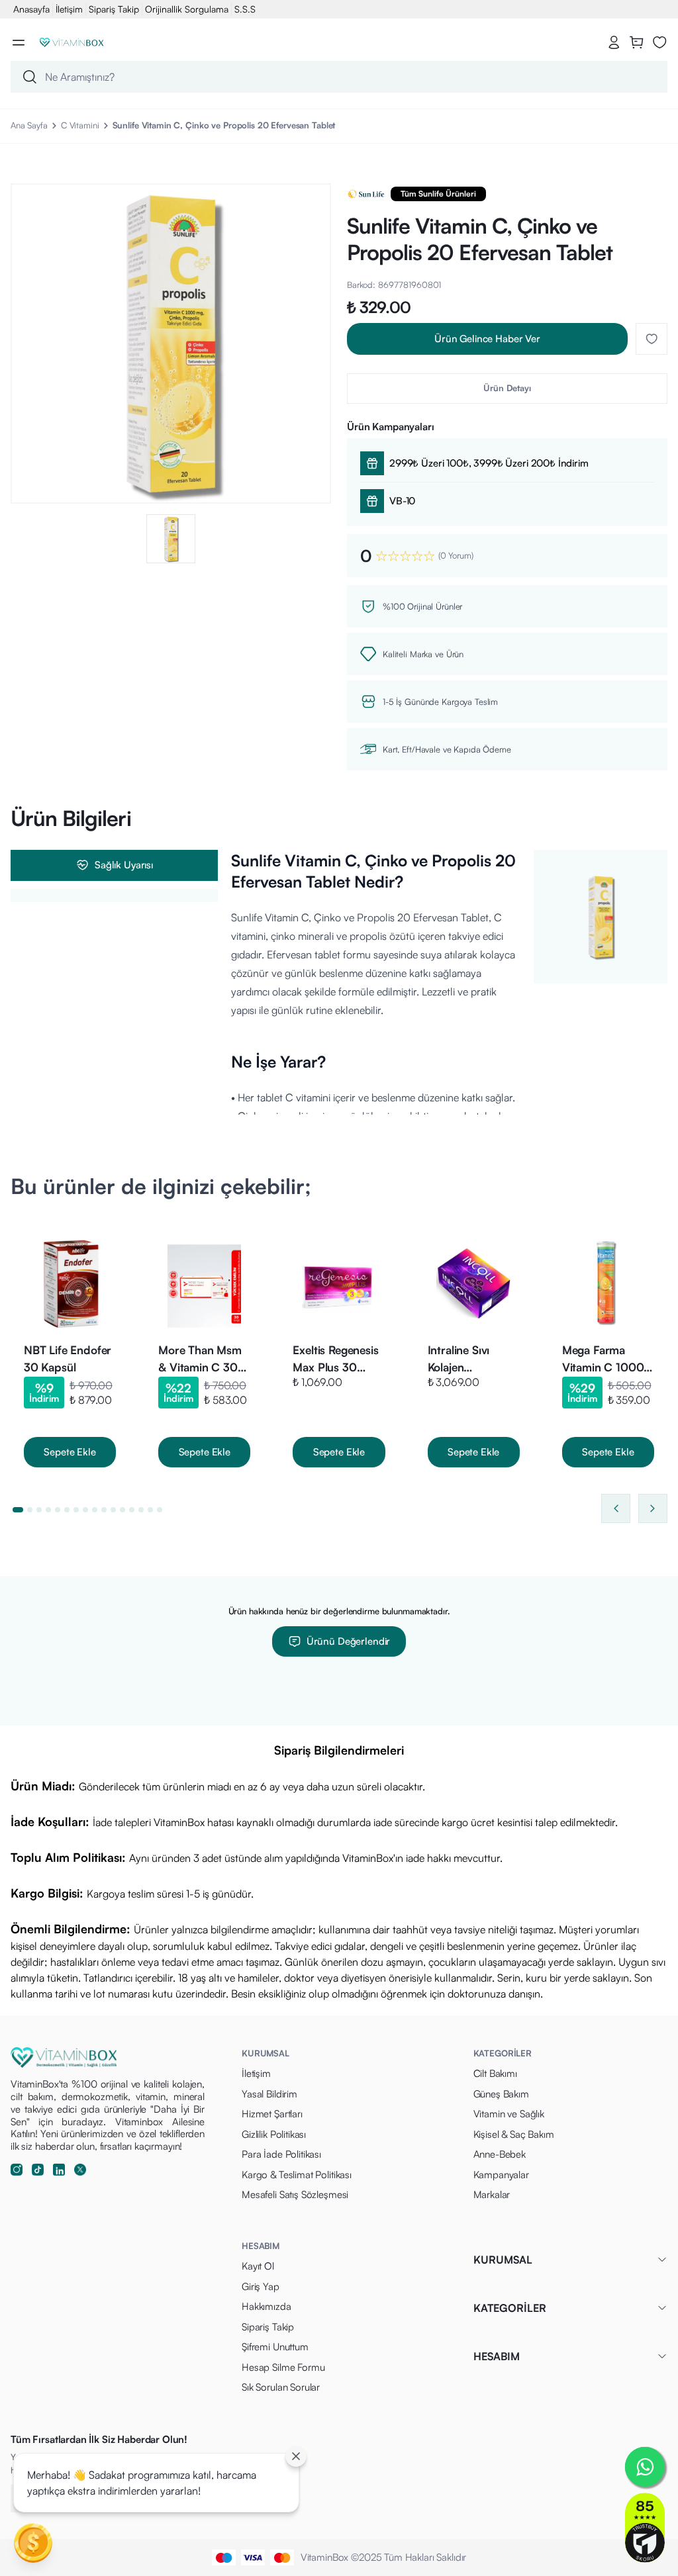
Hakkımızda (266, 2306)
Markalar (492, 2194)
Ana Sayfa (29, 125)
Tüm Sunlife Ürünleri (438, 194)
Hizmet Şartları (272, 2114)
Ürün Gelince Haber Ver (487, 339)
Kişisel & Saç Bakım (514, 2134)
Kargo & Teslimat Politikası (297, 2175)
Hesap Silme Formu (283, 2367)
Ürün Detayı (507, 388)
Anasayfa (31, 9)
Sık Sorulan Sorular (281, 2387)
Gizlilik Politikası (274, 2134)
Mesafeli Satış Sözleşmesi (295, 2194)
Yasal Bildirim (269, 2094)
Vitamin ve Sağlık (509, 2114)
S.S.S (245, 9)
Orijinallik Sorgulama (187, 9)
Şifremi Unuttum (275, 2347)
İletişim (69, 9)
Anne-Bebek (500, 2154)
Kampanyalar (501, 2175)
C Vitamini (80, 125)
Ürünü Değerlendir (348, 1641)
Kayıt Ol (258, 2266)
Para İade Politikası (281, 2154)
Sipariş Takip (114, 9)
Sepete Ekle (70, 1452)
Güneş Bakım (501, 2094)
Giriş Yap (261, 2286)
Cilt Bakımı (495, 2073)
